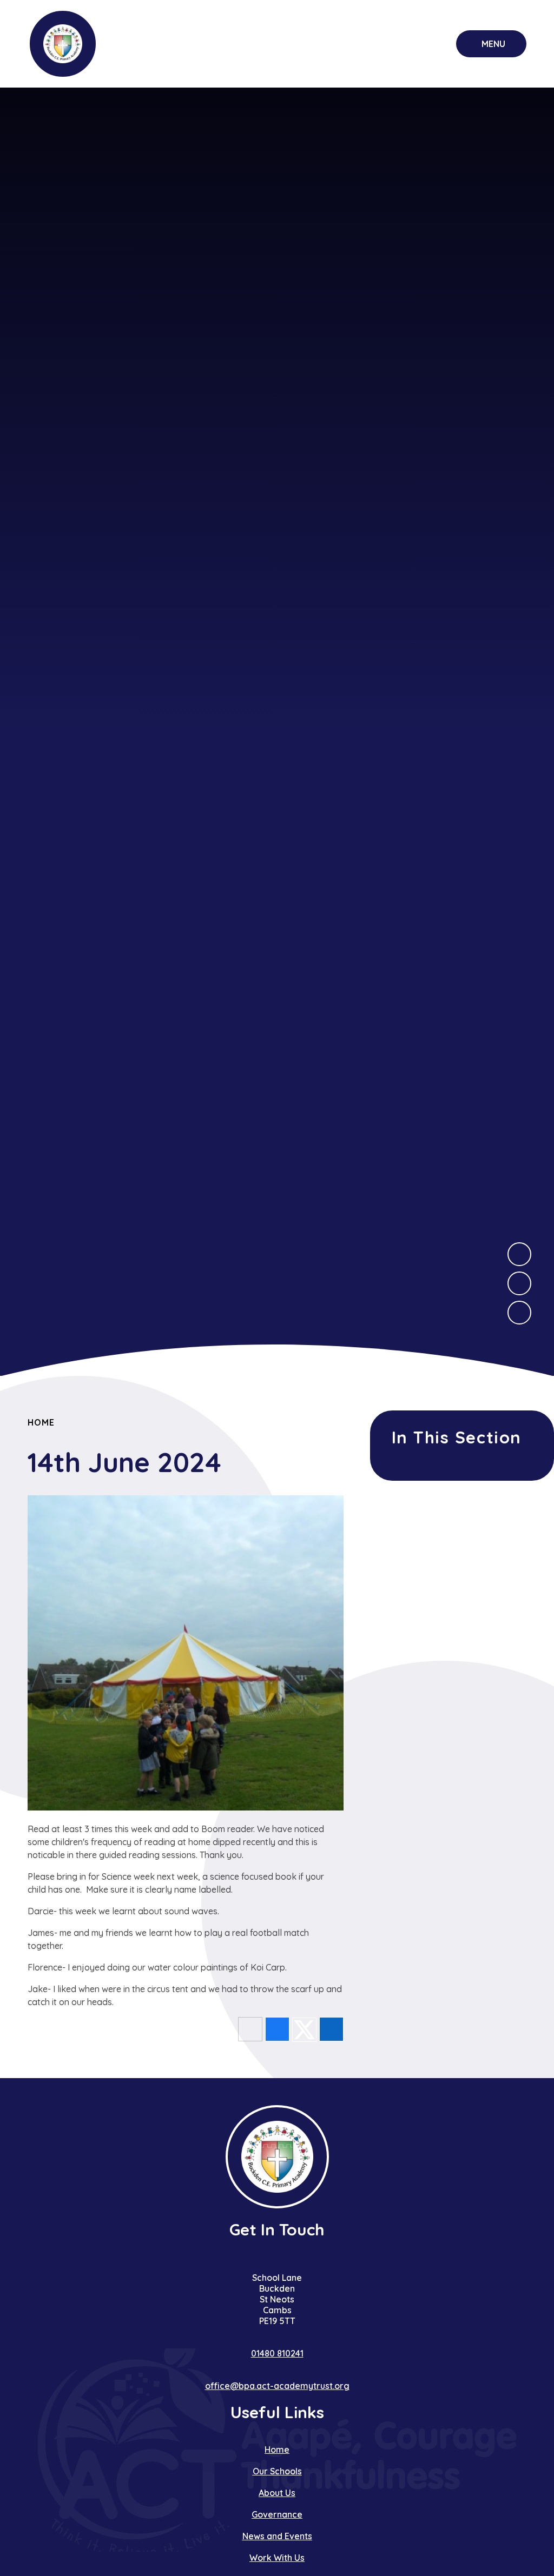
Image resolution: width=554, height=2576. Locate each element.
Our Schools (277, 2471)
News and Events (277, 2536)
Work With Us (277, 2558)
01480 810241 (277, 2353)
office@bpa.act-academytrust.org (277, 2386)
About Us (277, 2493)
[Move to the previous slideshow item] (519, 1283)
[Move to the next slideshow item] (519, 1254)
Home (41, 1422)
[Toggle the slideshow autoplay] (519, 1313)
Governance (277, 2514)
